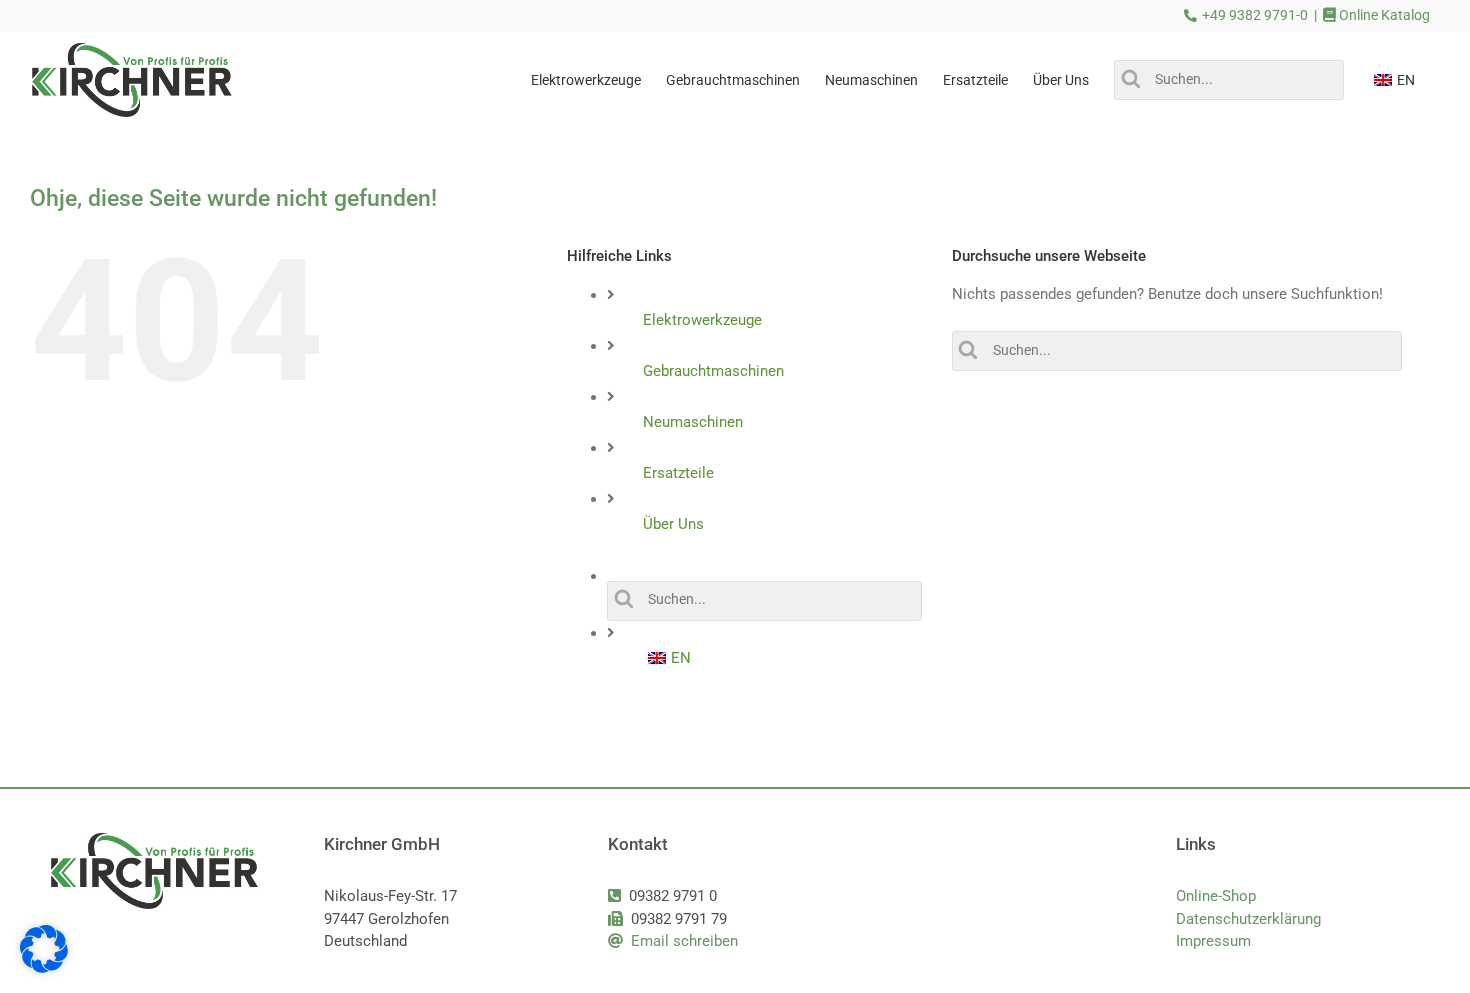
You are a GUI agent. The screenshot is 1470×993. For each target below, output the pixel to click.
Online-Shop (1216, 896)
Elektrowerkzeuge (702, 320)
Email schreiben (684, 941)
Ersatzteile (678, 473)
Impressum (1213, 941)
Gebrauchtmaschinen (713, 371)
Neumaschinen (693, 422)
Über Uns (673, 524)
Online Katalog (1383, 15)
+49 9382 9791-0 (1255, 15)
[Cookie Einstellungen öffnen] (44, 968)
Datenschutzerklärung (1248, 919)
